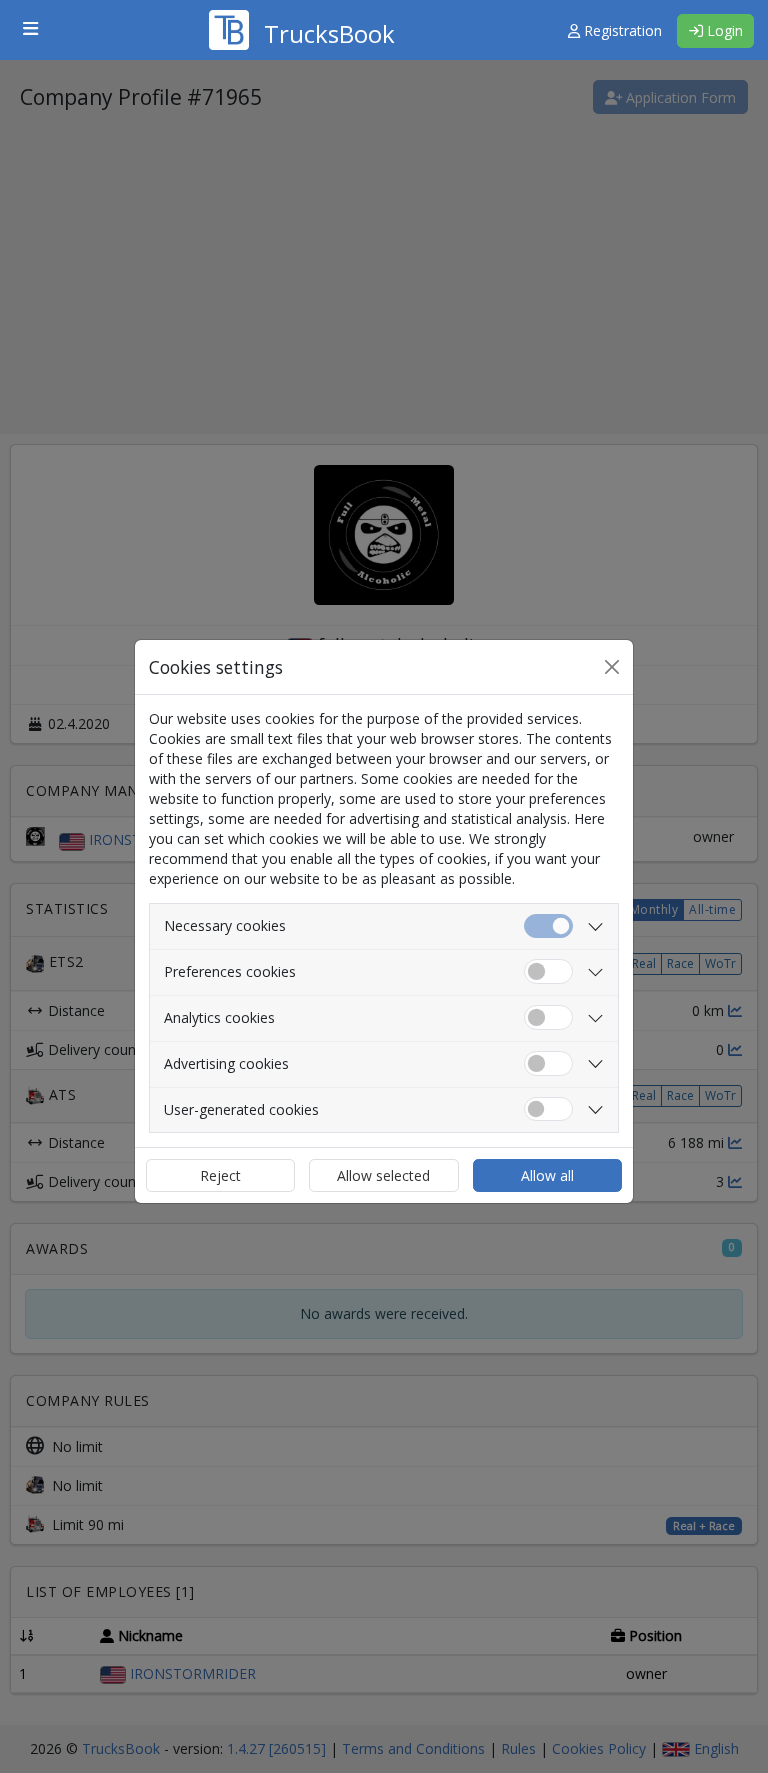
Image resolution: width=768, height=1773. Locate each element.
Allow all (547, 1175)
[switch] (548, 971)
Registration (621, 30)
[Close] (612, 667)
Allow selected (383, 1175)
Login (723, 30)
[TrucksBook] (302, 5)
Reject (220, 1175)
